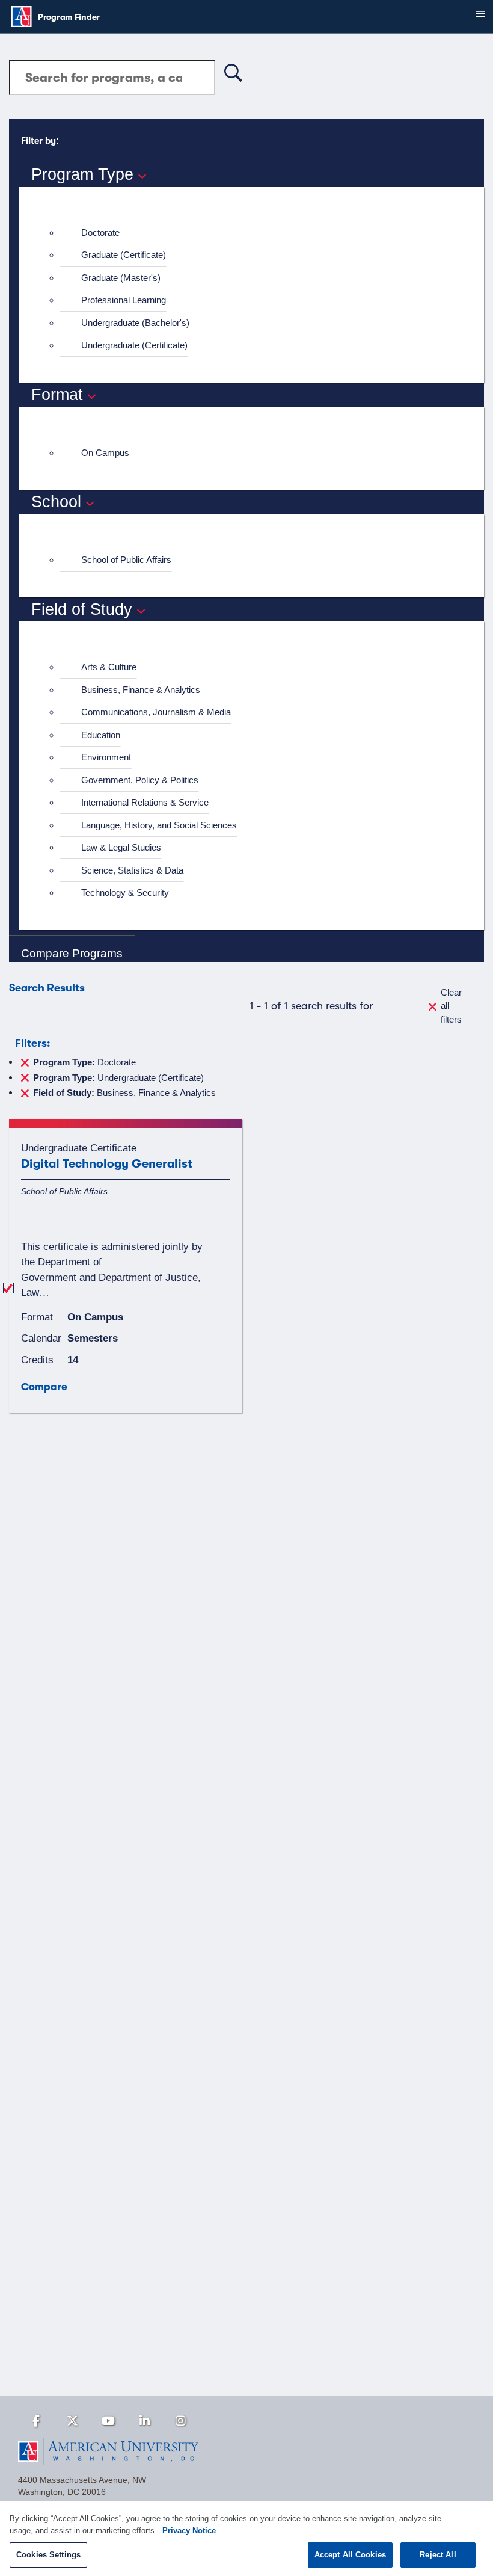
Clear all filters (451, 1006)
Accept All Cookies (350, 2555)
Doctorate (100, 233)
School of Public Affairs (126, 560)
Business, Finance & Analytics (141, 690)
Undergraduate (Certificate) (134, 345)
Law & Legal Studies (121, 847)
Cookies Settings (48, 2555)
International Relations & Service (145, 802)
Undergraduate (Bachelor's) (135, 323)
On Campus (105, 453)
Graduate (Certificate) (124, 255)
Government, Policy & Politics (140, 780)
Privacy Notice (189, 2531)
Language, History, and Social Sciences (159, 825)
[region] (246, 2538)
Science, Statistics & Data (132, 870)
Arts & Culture (109, 667)
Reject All (438, 2555)
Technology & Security (125, 892)
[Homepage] (246, 2451)
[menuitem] (257, 233)
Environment (106, 757)
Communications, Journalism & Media (156, 712)
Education (101, 735)
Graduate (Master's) (121, 278)
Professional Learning (124, 300)
